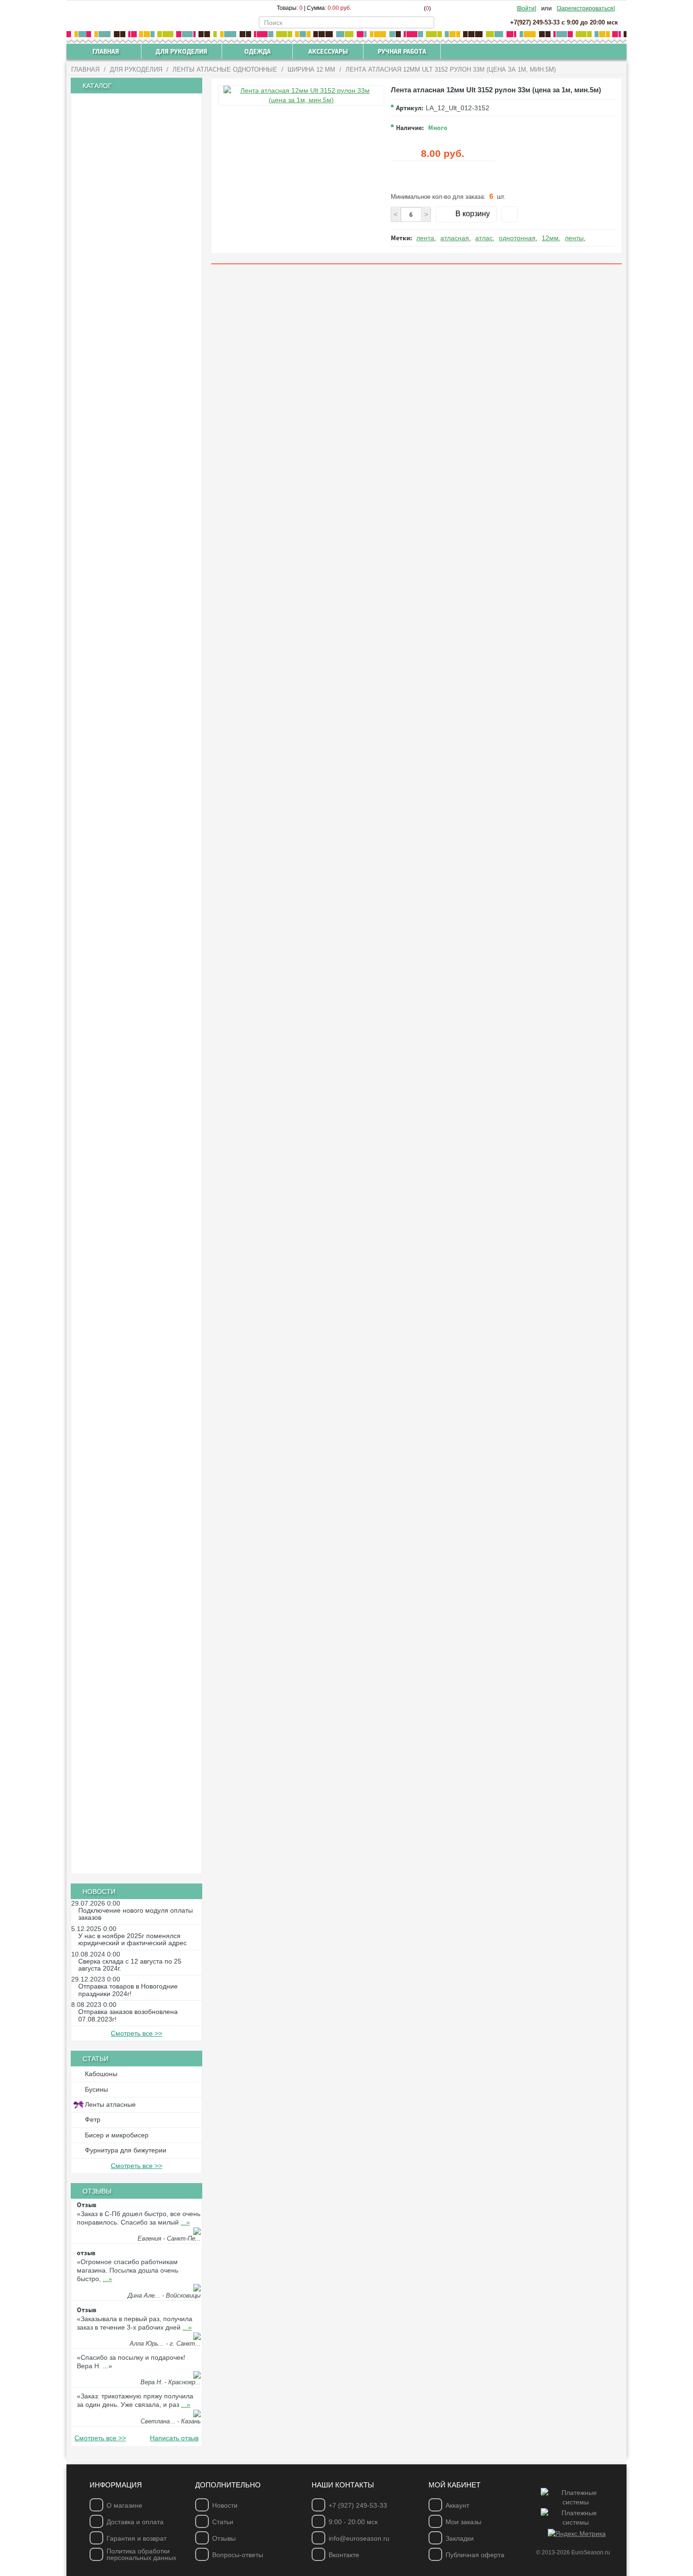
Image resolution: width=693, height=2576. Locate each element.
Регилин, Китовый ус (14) (125, 1132)
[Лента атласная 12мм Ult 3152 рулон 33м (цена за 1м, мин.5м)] (301, 95)
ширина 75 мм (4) (114, 820)
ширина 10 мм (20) (116, 740)
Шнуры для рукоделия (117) (130, 1036)
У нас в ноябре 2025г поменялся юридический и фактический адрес (132, 1940)
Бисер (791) (105, 204)
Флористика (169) (114, 1634)
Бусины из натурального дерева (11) (143, 332)
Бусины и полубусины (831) (129, 285)
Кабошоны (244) (111, 1149)
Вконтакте (344, 2555)
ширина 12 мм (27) (116, 636)
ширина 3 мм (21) (114, 708)
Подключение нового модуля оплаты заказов (136, 1914)
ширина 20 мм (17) (116, 772)
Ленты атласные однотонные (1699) (142, 493)
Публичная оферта (475, 2555)
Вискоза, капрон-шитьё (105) (131, 956)
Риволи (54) (105, 1196)
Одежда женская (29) (119, 1817)
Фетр (93, 2119)
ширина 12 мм (311, 69)
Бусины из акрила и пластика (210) (140, 300)
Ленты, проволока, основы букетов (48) (135, 1693)
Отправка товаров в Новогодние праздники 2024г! (128, 1990)
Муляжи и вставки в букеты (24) (135, 1649)
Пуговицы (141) (110, 1165)
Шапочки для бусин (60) (124, 1594)
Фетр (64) (101, 1004)
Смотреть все (136, 2033)
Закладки (460, 2538)
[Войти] (526, 8)
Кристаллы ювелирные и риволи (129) (132, 185)
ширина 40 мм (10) (116, 668)
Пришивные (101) (114, 1276)
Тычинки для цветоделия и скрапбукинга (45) (123, 1297)
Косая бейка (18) (112, 924)
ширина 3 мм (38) (114, 508)
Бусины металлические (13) (129, 396)
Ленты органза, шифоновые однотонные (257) (124, 689)
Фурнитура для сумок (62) (127, 165)
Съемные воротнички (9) (125, 1833)
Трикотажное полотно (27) (127, 149)
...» (185, 2222)
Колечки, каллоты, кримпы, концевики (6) (123, 1462)
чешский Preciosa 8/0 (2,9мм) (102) (140, 236)
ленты (574, 238)
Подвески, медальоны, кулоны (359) (142, 1546)
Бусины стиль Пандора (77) (129, 460)
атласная (455, 238)
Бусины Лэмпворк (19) (121, 380)
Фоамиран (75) (110, 1020)
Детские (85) (106, 1180)
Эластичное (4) (110, 972)
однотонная (517, 238)
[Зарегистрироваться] (586, 8)
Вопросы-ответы (238, 2555)
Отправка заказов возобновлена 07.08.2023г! (128, 2015)
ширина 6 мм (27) (114, 620)
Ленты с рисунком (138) (123, 892)
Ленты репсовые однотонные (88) (139, 605)
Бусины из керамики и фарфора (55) (144, 316)
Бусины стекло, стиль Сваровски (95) (144, 444)
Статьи (223, 2522)
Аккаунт (457, 2505)
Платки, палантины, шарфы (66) (136, 1801)
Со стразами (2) (111, 1212)
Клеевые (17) (107, 1260)
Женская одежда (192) (121, 1769)
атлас (484, 238)
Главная (85, 69)
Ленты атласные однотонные (225, 69)
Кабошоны (101, 2074)
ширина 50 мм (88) (116, 804)
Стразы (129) (107, 1229)
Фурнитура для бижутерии (126, 2150)
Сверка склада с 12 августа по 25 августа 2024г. (130, 1965)
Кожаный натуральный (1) (127, 1084)
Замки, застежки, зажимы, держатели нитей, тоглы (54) (139, 1439)
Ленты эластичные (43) (122, 908)
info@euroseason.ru (359, 2538)
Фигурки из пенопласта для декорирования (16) (124, 1614)
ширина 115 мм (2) (115, 852)
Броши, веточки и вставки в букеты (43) (135, 1669)
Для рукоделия (136, 69)
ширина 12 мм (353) (118, 540)
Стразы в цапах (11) (117, 1244)
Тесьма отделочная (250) (126, 988)
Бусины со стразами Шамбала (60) (140, 428)
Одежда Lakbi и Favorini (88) (130, 1785)
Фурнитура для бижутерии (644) (136, 1388)
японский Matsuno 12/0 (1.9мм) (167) (144, 252)
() (427, 8)
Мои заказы (463, 2522)
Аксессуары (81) (111, 1849)
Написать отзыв (174, 2438)
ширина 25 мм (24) (116, 652)
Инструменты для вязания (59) (134, 117)
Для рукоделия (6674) (120, 101)
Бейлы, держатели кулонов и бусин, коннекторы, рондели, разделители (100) (137, 1411)
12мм (550, 238)
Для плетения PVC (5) (120, 1116)
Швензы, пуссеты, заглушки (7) (134, 1530)
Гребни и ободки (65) (119, 1371)
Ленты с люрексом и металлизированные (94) (115, 873)
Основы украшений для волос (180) (142, 1316)
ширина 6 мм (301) (116, 524)
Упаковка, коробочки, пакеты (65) (138, 1753)
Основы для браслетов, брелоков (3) (143, 1498)
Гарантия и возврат (136, 2538)
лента (425, 238)
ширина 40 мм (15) (116, 572)
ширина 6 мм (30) (114, 724)
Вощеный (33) (108, 1052)
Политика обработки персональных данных (141, 2554)
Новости (225, 2505)
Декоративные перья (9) (124, 1736)
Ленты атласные (110, 2104)
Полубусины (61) (112, 476)
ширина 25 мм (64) (116, 788)
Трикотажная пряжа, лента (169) (137, 133)
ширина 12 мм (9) (114, 756)
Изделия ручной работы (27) (131, 1865)
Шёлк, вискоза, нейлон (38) (128, 1100)
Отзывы (224, 2538)
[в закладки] (510, 214)
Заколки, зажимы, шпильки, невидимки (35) (123, 1352)
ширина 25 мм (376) (118, 556)
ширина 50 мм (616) (118, 588)
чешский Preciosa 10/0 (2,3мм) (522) (142, 220)
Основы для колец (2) (120, 1514)
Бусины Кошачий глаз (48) (127, 364)
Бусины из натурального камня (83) (141, 348)
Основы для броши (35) (123, 1578)
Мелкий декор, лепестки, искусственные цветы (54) (120, 1716)
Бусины (96, 2089)
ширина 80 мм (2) (114, 836)
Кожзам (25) (105, 1068)
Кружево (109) (108, 940)
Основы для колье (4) (120, 1482)
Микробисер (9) (111, 269)
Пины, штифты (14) (116, 1562)
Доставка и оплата (135, 2522)
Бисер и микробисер (117, 2135)
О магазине (124, 2505)
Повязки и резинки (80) (122, 1332)
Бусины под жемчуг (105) (125, 412)
